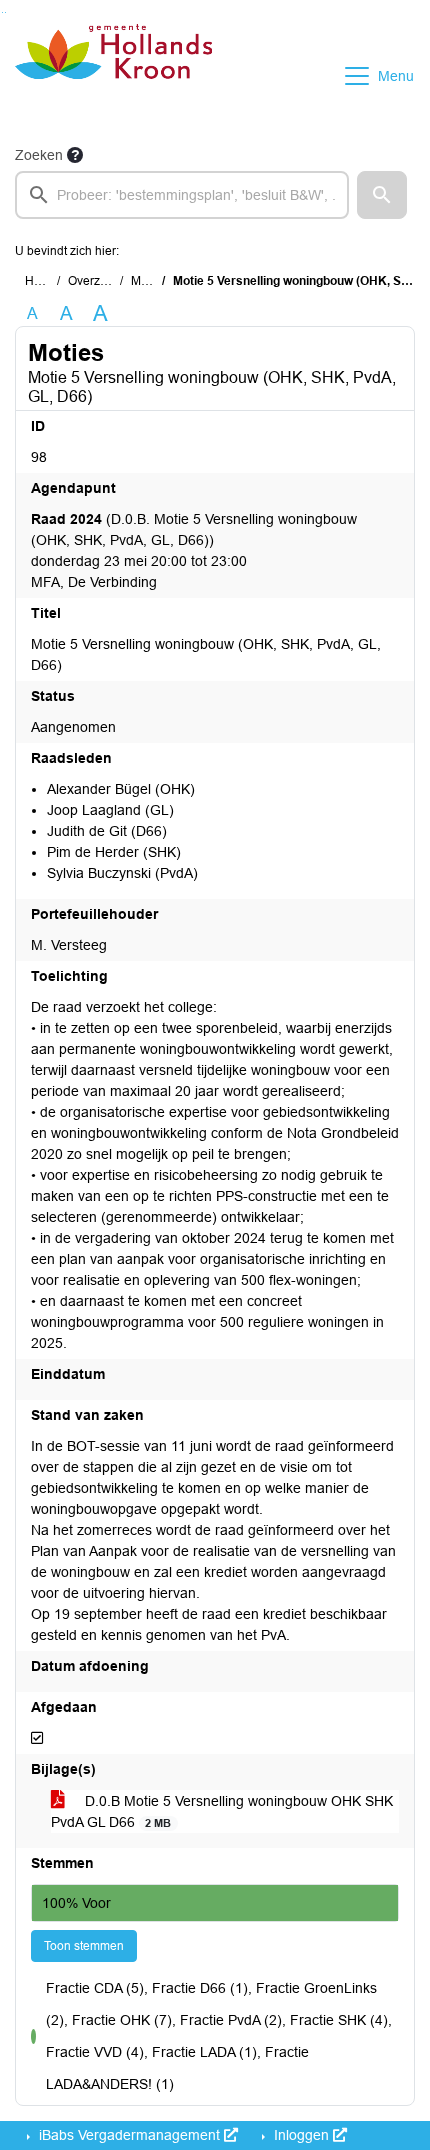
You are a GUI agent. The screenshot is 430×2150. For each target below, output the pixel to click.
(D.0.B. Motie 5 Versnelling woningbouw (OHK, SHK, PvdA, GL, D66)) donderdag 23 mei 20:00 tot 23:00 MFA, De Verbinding (194, 550)
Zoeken (39, 155)
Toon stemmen (84, 1946)
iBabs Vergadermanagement (129, 2135)
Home (41, 281)
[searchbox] (182, 195)
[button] (382, 195)
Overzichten (100, 281)
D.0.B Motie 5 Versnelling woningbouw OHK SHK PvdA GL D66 (222, 1811)
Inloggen (301, 2135)
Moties (149, 281)
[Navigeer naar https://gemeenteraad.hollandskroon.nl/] (113, 76)
